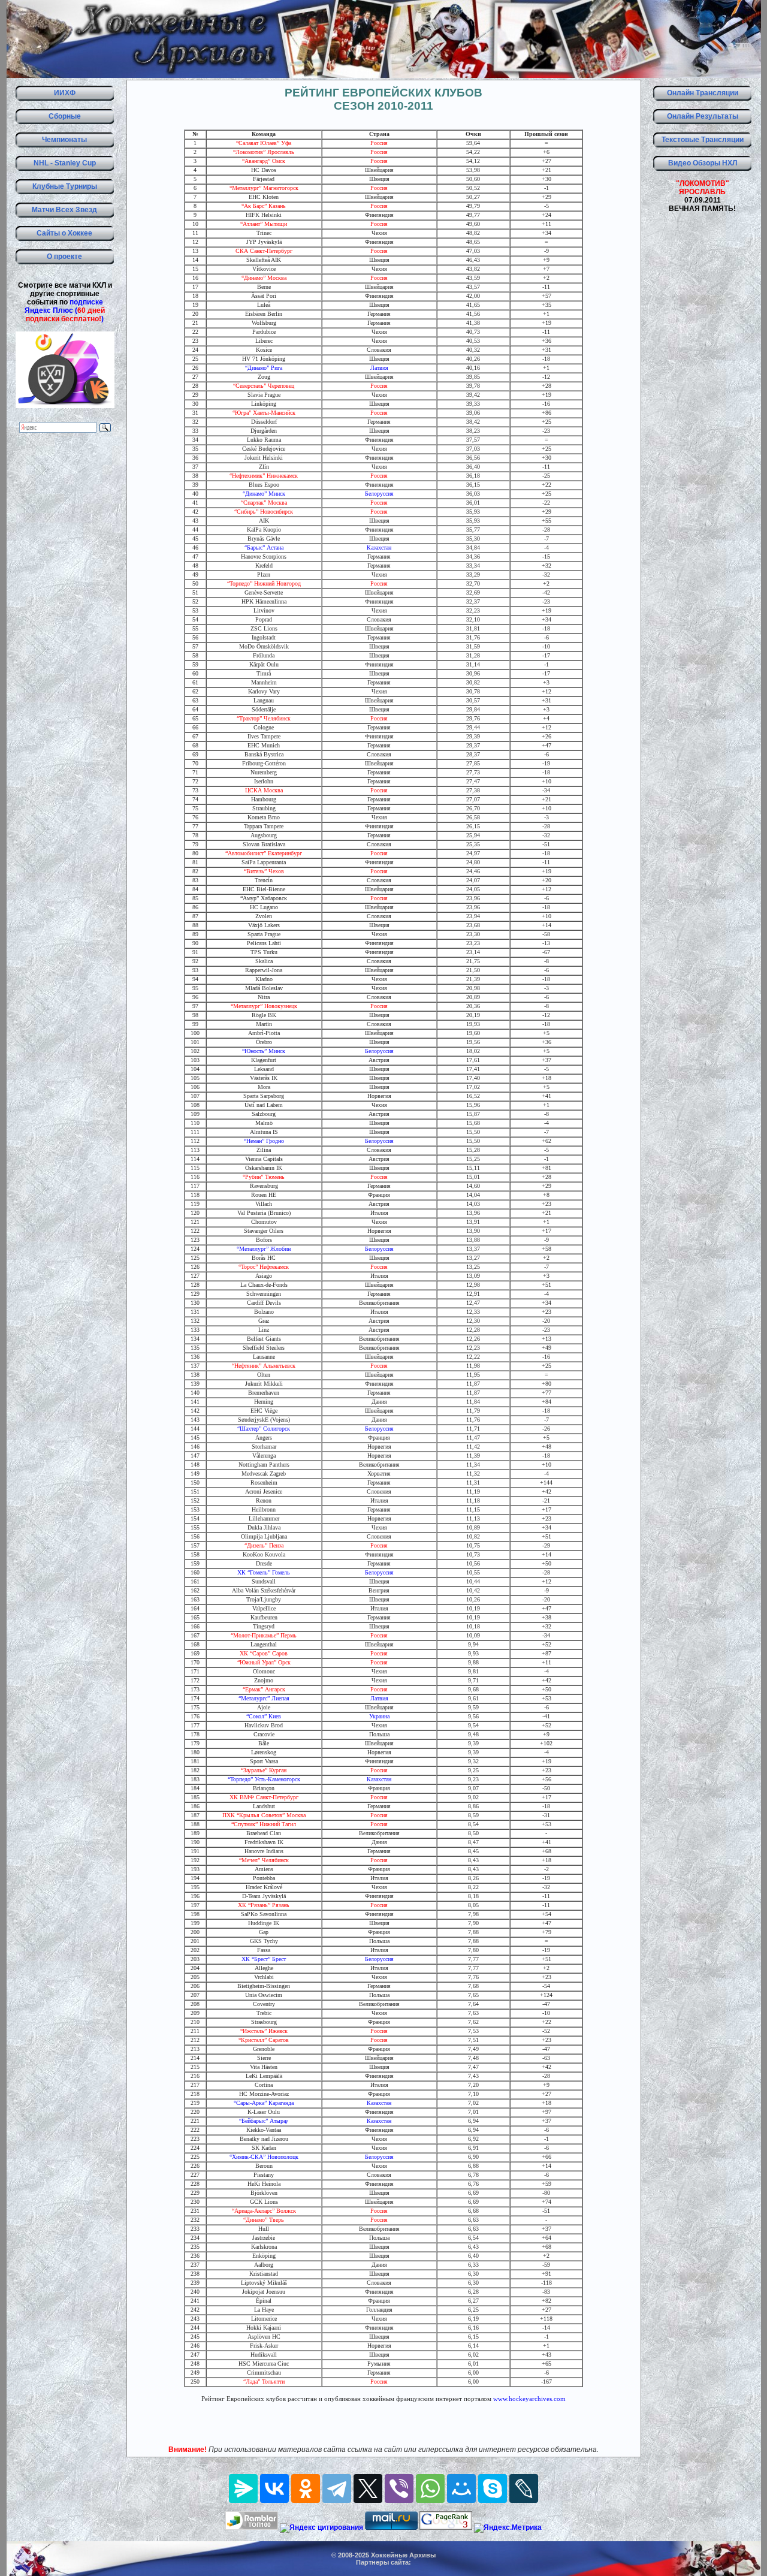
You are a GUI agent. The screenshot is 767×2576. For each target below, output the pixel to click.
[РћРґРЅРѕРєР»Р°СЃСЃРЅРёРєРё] (306, 2488)
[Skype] (493, 2488)
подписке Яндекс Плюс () (65, 310)
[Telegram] (337, 2488)
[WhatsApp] (430, 2488)
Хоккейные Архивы (403, 2555)
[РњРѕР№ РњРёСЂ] (461, 2488)
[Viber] (399, 2488)
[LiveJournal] (524, 2488)
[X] (368, 2488)
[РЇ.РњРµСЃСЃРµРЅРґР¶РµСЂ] (243, 2488)
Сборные (65, 116)
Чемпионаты (64, 140)
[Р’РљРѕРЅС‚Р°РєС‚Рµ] (274, 2488)
